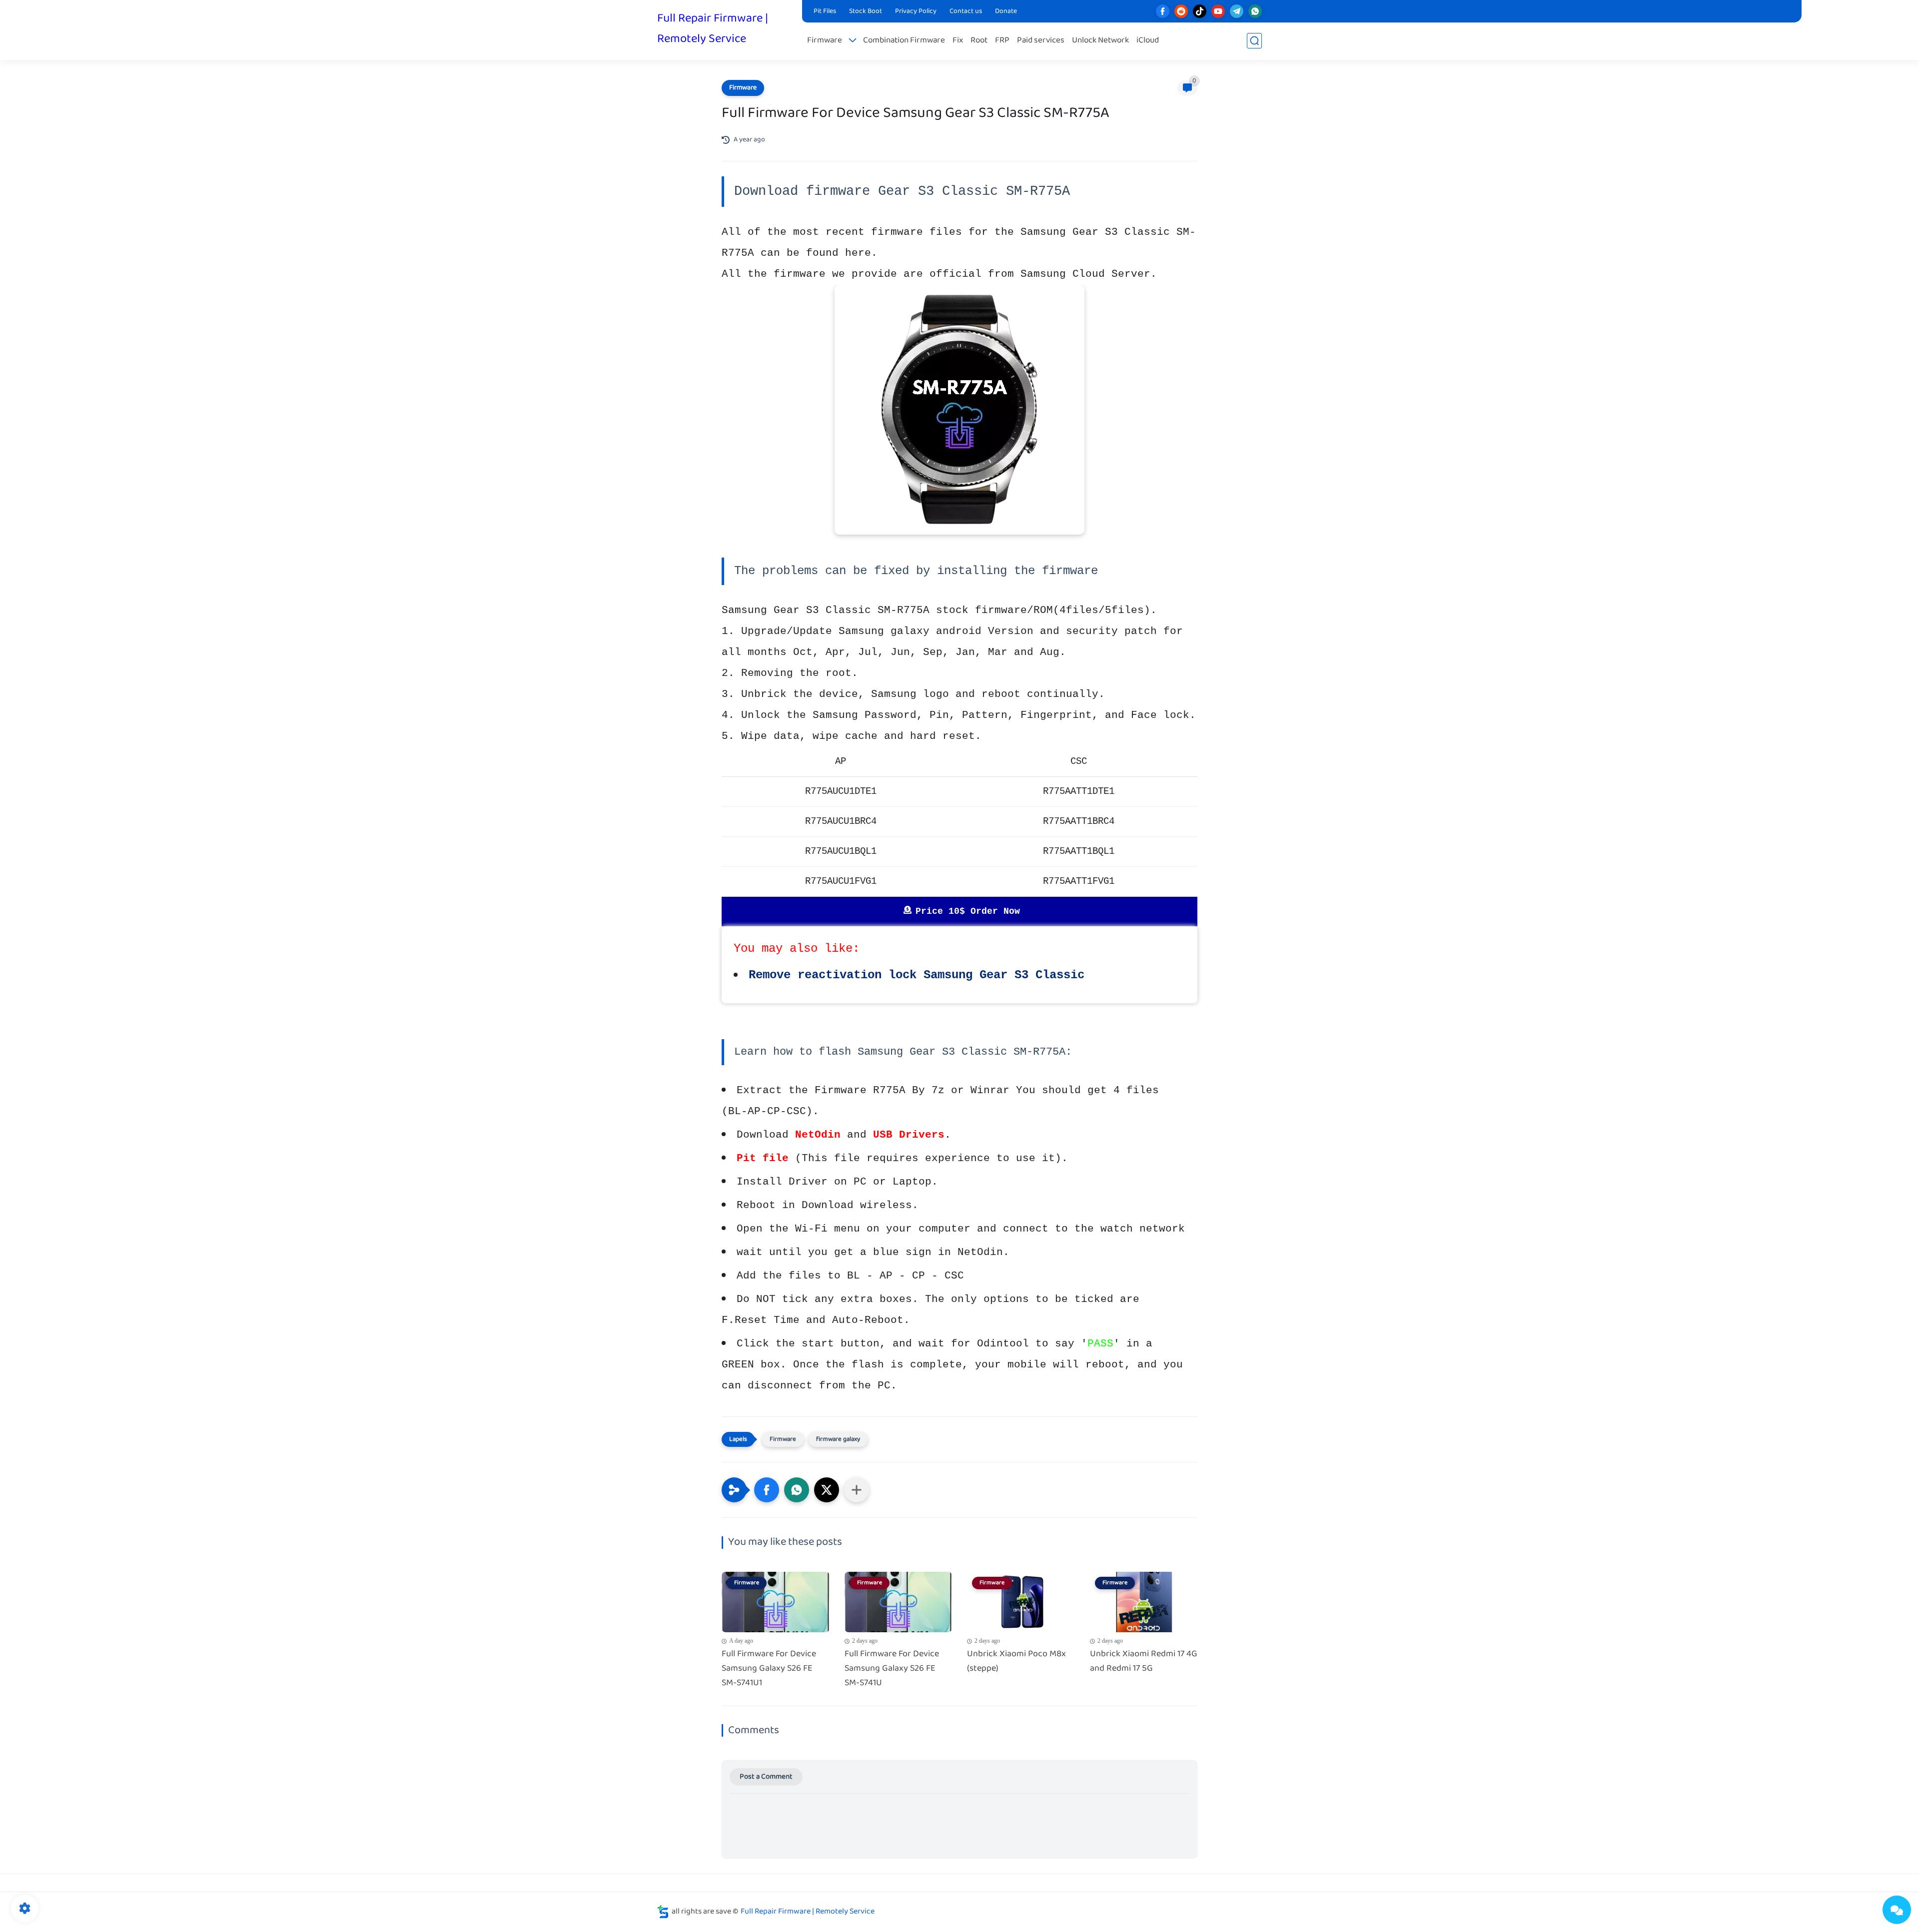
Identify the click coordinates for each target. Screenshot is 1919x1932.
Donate (1006, 11)
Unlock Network (1100, 41)
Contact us (966, 11)
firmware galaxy (838, 1439)
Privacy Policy (916, 11)
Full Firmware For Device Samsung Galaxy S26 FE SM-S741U (892, 1669)
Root (979, 41)
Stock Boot (866, 11)
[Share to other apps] (857, 1490)
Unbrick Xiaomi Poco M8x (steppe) (1016, 1662)
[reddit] (1181, 11)
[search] (1254, 41)
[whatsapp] (1255, 11)
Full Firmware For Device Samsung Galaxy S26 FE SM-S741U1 (769, 1669)
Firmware (825, 41)
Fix (958, 41)
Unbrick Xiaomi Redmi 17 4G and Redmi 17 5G (1144, 1662)
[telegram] (1237, 11)
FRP (1002, 41)
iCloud (1148, 41)
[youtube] (1218, 11)
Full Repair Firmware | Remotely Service (713, 29)
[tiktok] (1200, 11)
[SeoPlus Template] (663, 1912)
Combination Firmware (904, 41)
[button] (767, 1490)
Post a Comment (766, 1777)
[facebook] (1163, 11)
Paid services (1041, 41)
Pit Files (825, 11)
